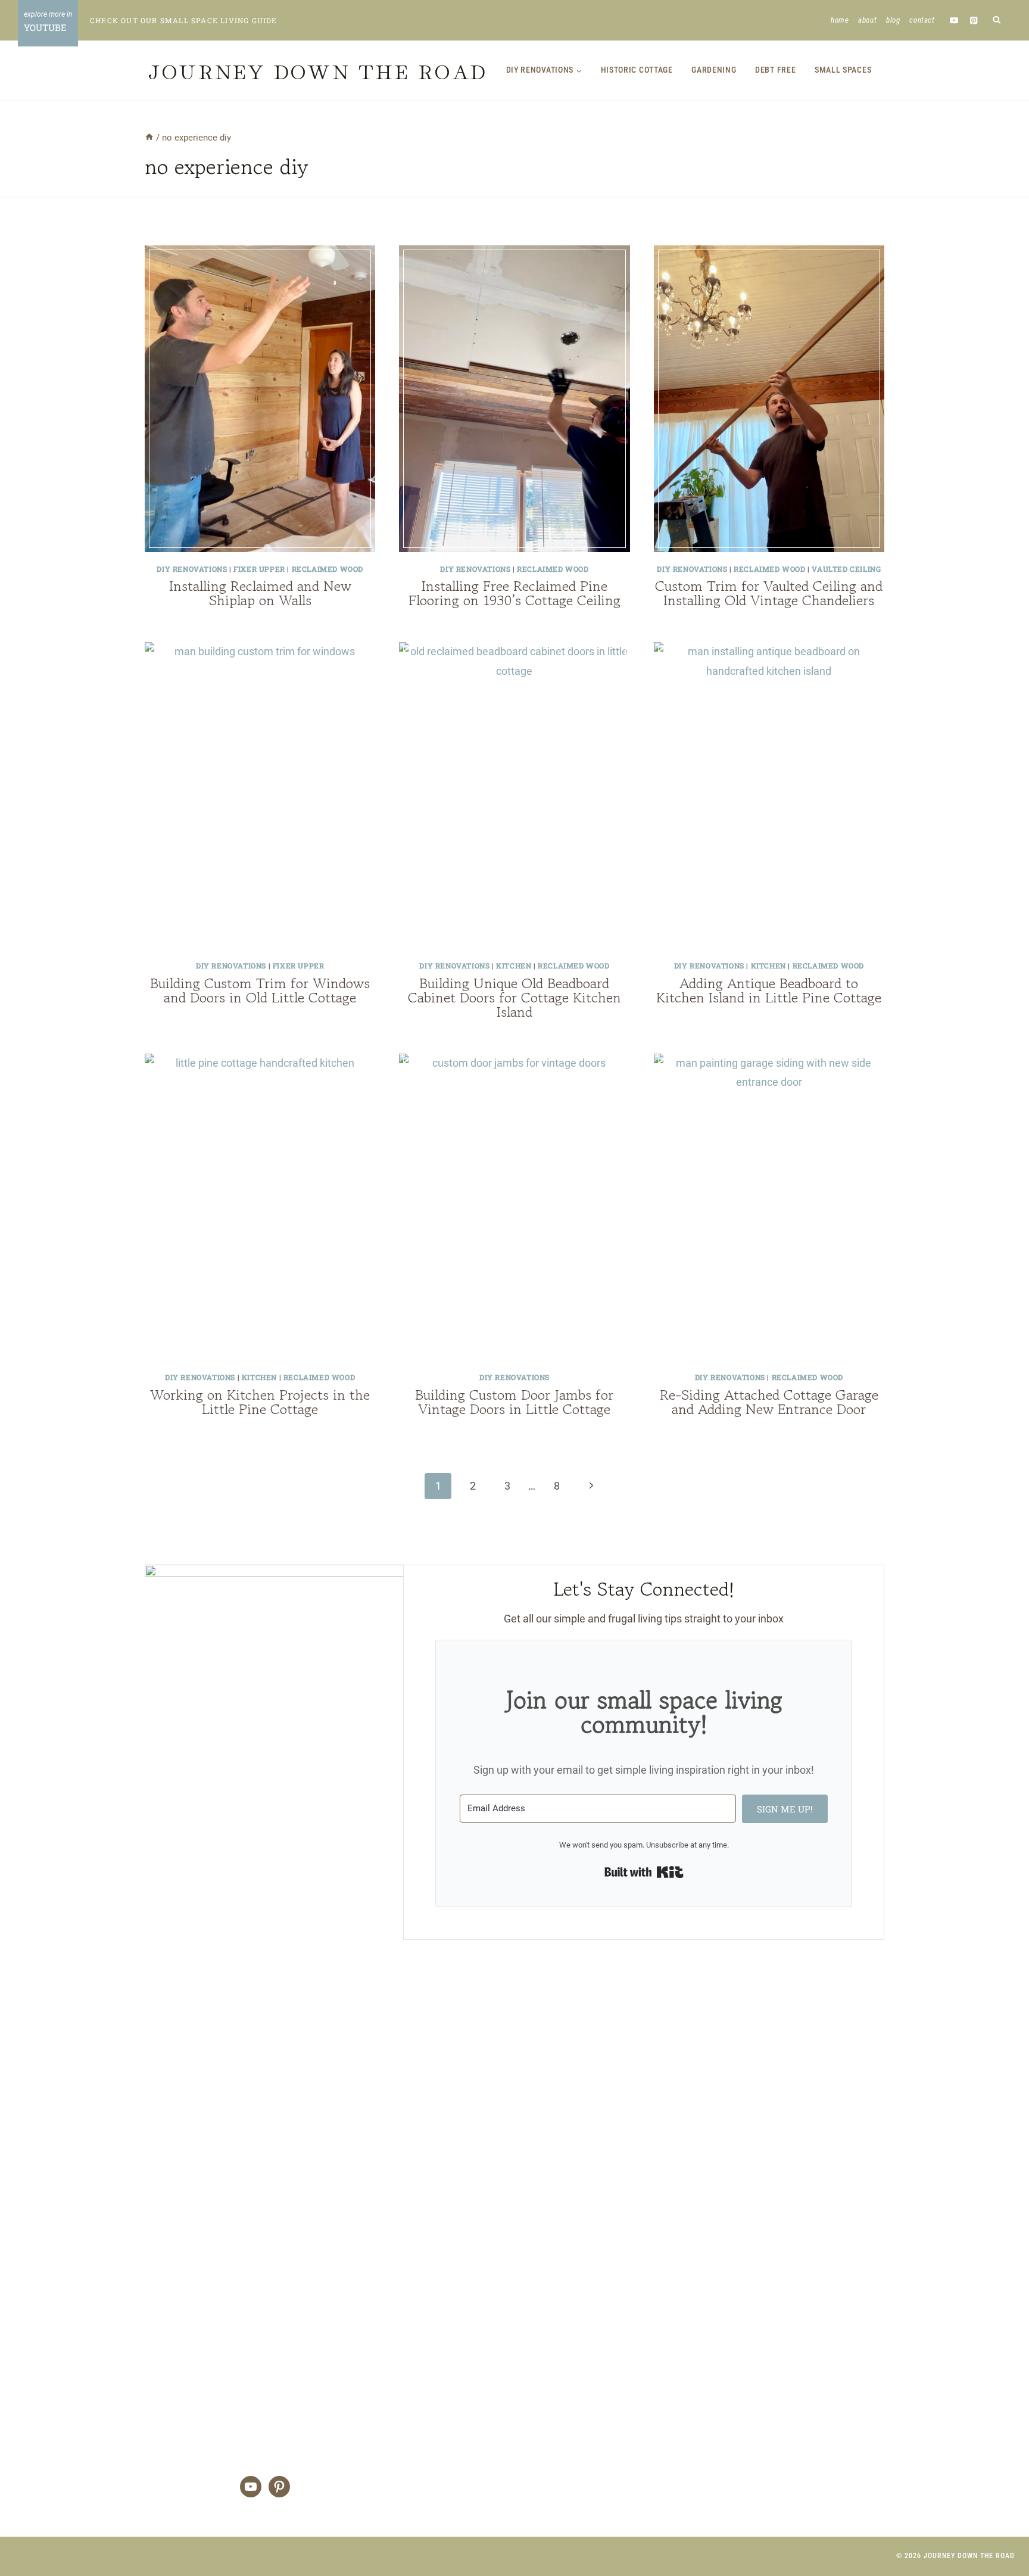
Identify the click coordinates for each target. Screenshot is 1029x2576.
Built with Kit (644, 1872)
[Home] (149, 138)
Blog (893, 20)
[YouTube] (954, 20)
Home (840, 20)
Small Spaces (843, 70)
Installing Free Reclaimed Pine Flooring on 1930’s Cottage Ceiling (514, 593)
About (867, 20)
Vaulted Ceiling (846, 569)
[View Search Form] (997, 21)
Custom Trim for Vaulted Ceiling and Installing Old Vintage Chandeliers (769, 593)
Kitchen (514, 965)
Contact (922, 20)
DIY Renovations (192, 569)
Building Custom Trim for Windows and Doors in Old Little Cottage (260, 990)
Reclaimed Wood (328, 569)
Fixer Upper (259, 569)
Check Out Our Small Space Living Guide (184, 20)
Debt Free (775, 70)
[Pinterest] (974, 20)
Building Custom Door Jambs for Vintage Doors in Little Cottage (514, 1402)
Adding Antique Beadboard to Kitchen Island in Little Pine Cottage (769, 990)
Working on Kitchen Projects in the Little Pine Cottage (260, 1402)
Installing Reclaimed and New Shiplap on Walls (260, 593)
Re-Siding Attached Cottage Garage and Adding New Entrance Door (769, 1402)
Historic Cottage (637, 70)
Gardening (714, 70)
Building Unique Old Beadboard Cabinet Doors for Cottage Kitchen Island (514, 997)
